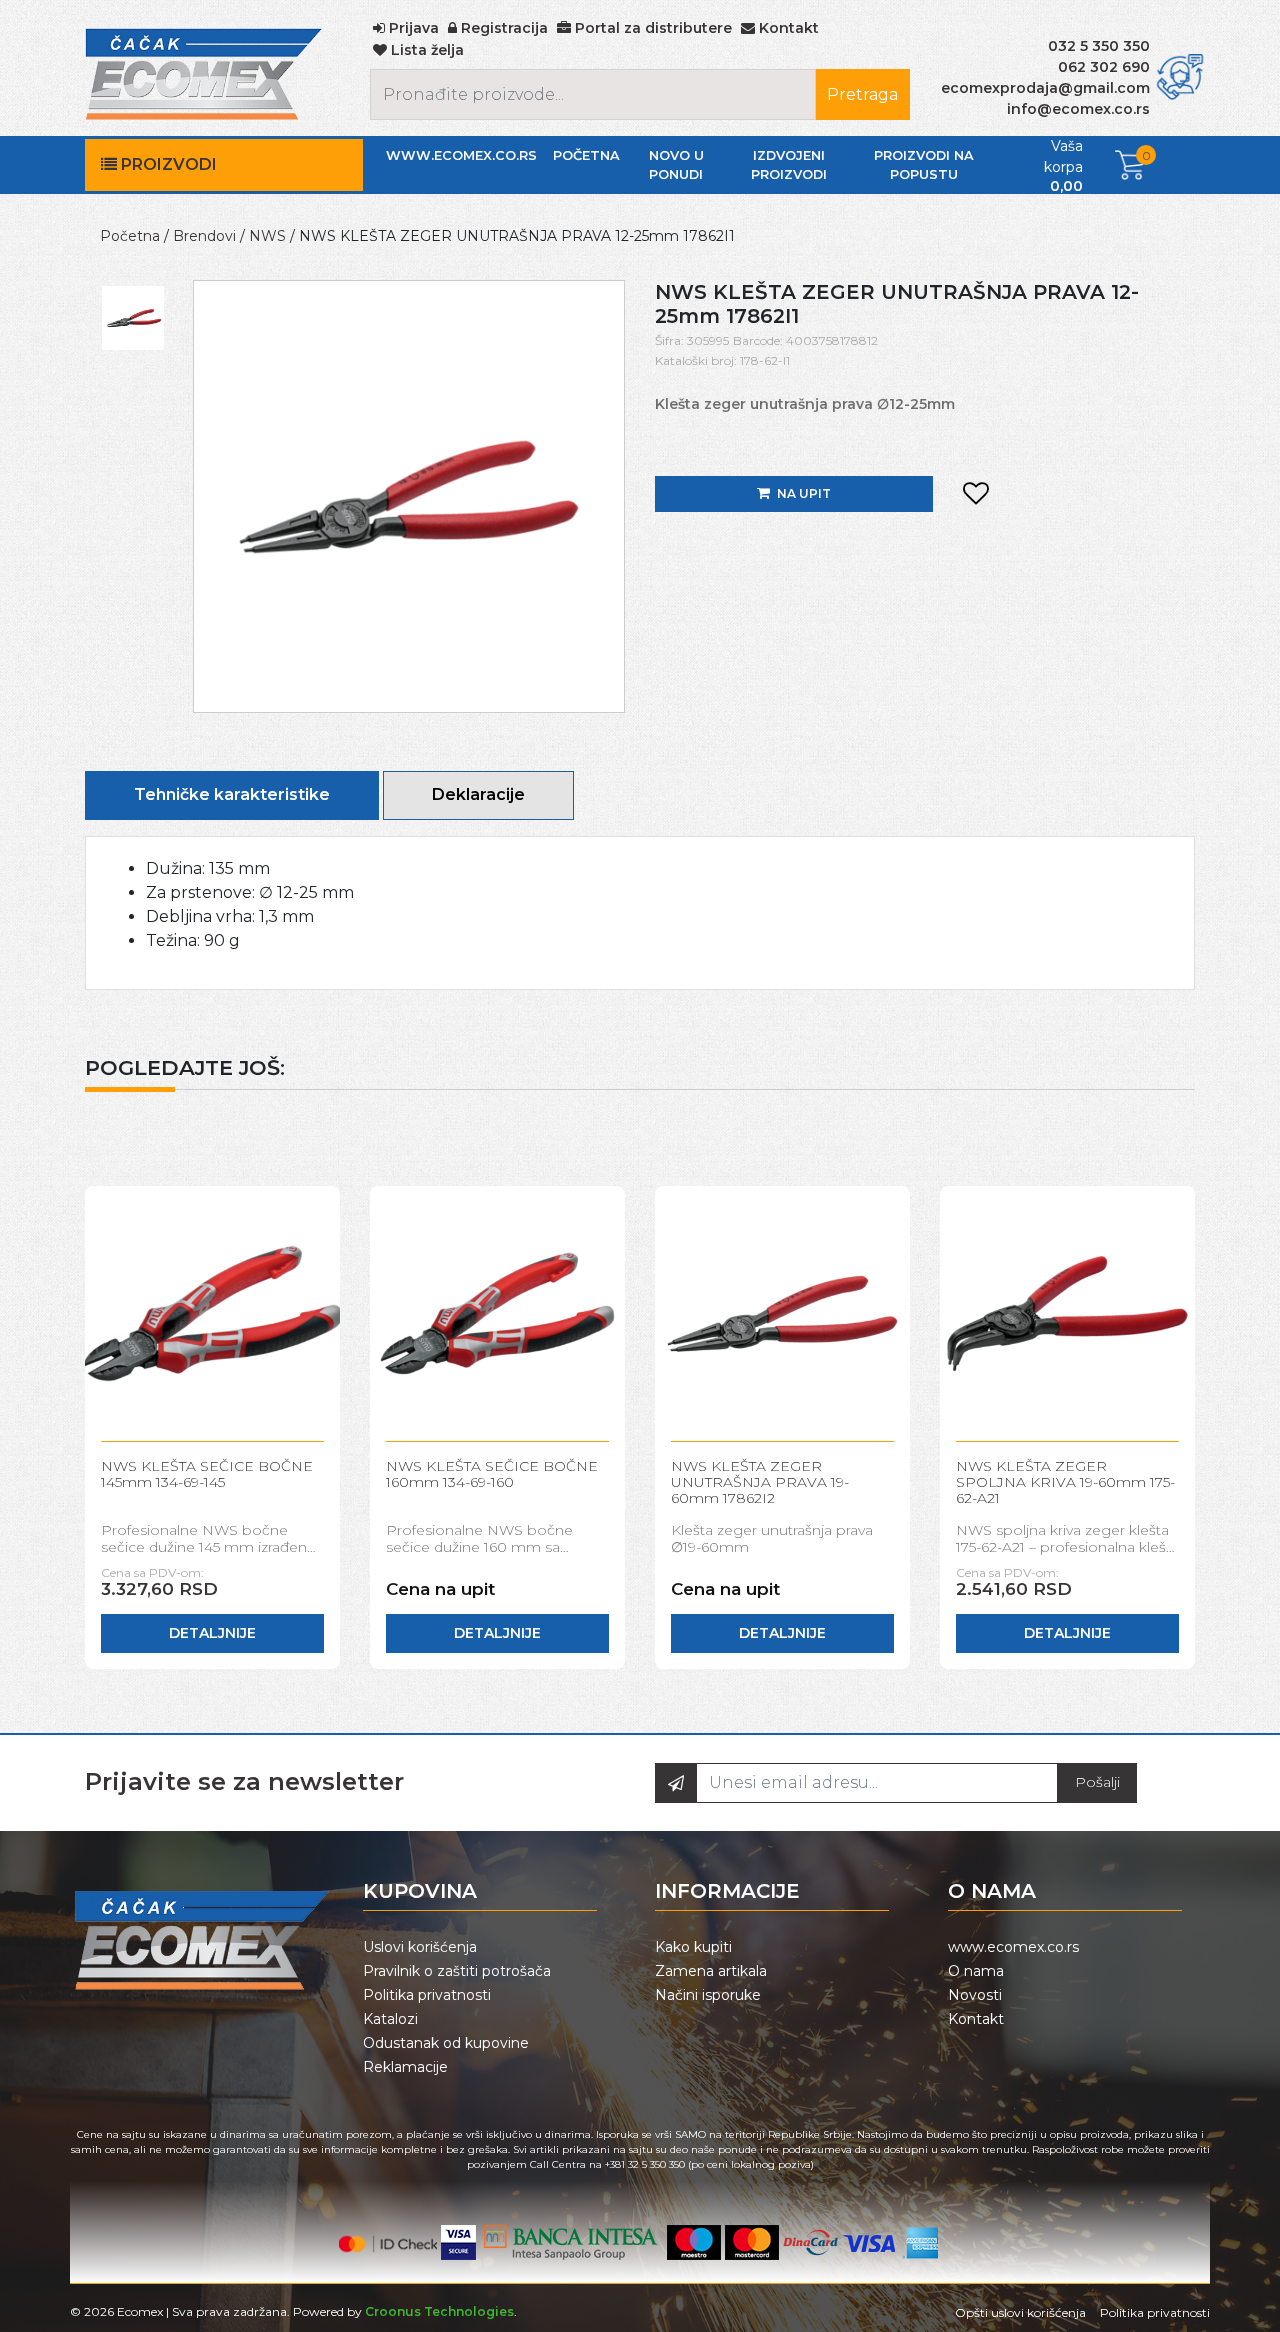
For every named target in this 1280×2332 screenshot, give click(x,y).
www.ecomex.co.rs (461, 155)
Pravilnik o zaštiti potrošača (457, 1971)
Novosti (975, 1995)
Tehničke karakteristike (232, 794)
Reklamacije (405, 2067)
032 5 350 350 (1099, 46)
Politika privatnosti (427, 1995)
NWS (267, 236)
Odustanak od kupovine (446, 2043)
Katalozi (390, 2019)
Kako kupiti (693, 1947)
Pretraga (862, 94)
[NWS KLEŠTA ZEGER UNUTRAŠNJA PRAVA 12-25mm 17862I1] (409, 495)
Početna (586, 155)
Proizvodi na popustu (924, 165)
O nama (976, 1971)
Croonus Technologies (439, 2311)
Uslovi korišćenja (420, 1947)
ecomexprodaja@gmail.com (1045, 88)
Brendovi (204, 236)
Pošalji (1097, 1782)
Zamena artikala (711, 1971)
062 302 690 (1104, 67)
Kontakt (976, 2019)
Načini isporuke (708, 1995)
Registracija (502, 28)
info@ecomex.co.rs (1078, 109)
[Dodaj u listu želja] (976, 494)
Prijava (412, 28)
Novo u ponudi (676, 165)
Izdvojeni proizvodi (789, 165)
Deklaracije (478, 794)
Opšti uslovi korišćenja (1020, 2312)
